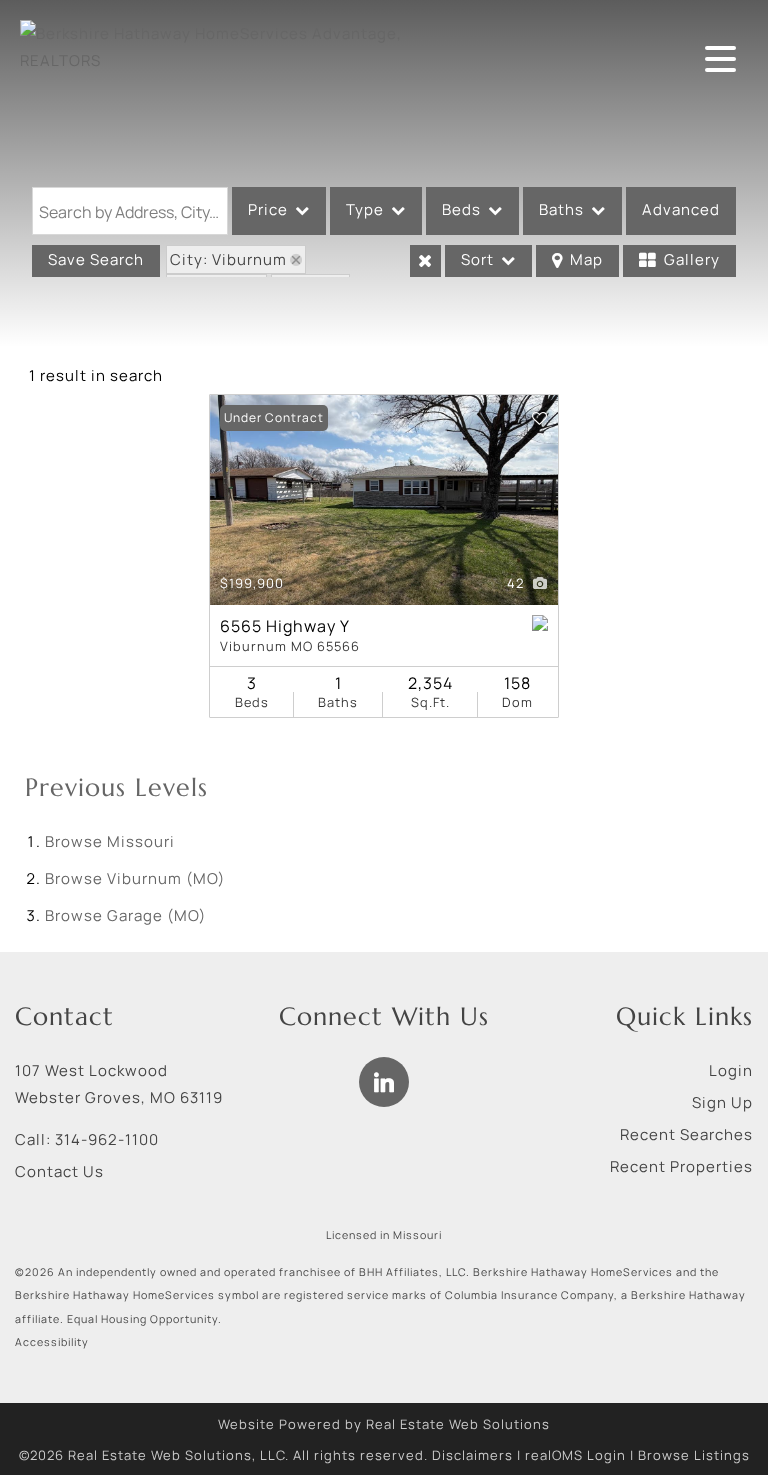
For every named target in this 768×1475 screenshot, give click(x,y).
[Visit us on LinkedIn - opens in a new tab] (384, 1082)
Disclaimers (472, 1455)
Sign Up (722, 1102)
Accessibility (52, 1342)
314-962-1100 (107, 1139)
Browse (110, 841)
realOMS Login (575, 1455)
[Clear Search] (425, 261)
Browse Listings (694, 1455)
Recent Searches (686, 1134)
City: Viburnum (228, 259)
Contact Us (59, 1171)
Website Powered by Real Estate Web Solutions (384, 1424)
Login (731, 1070)
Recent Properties (681, 1166)
